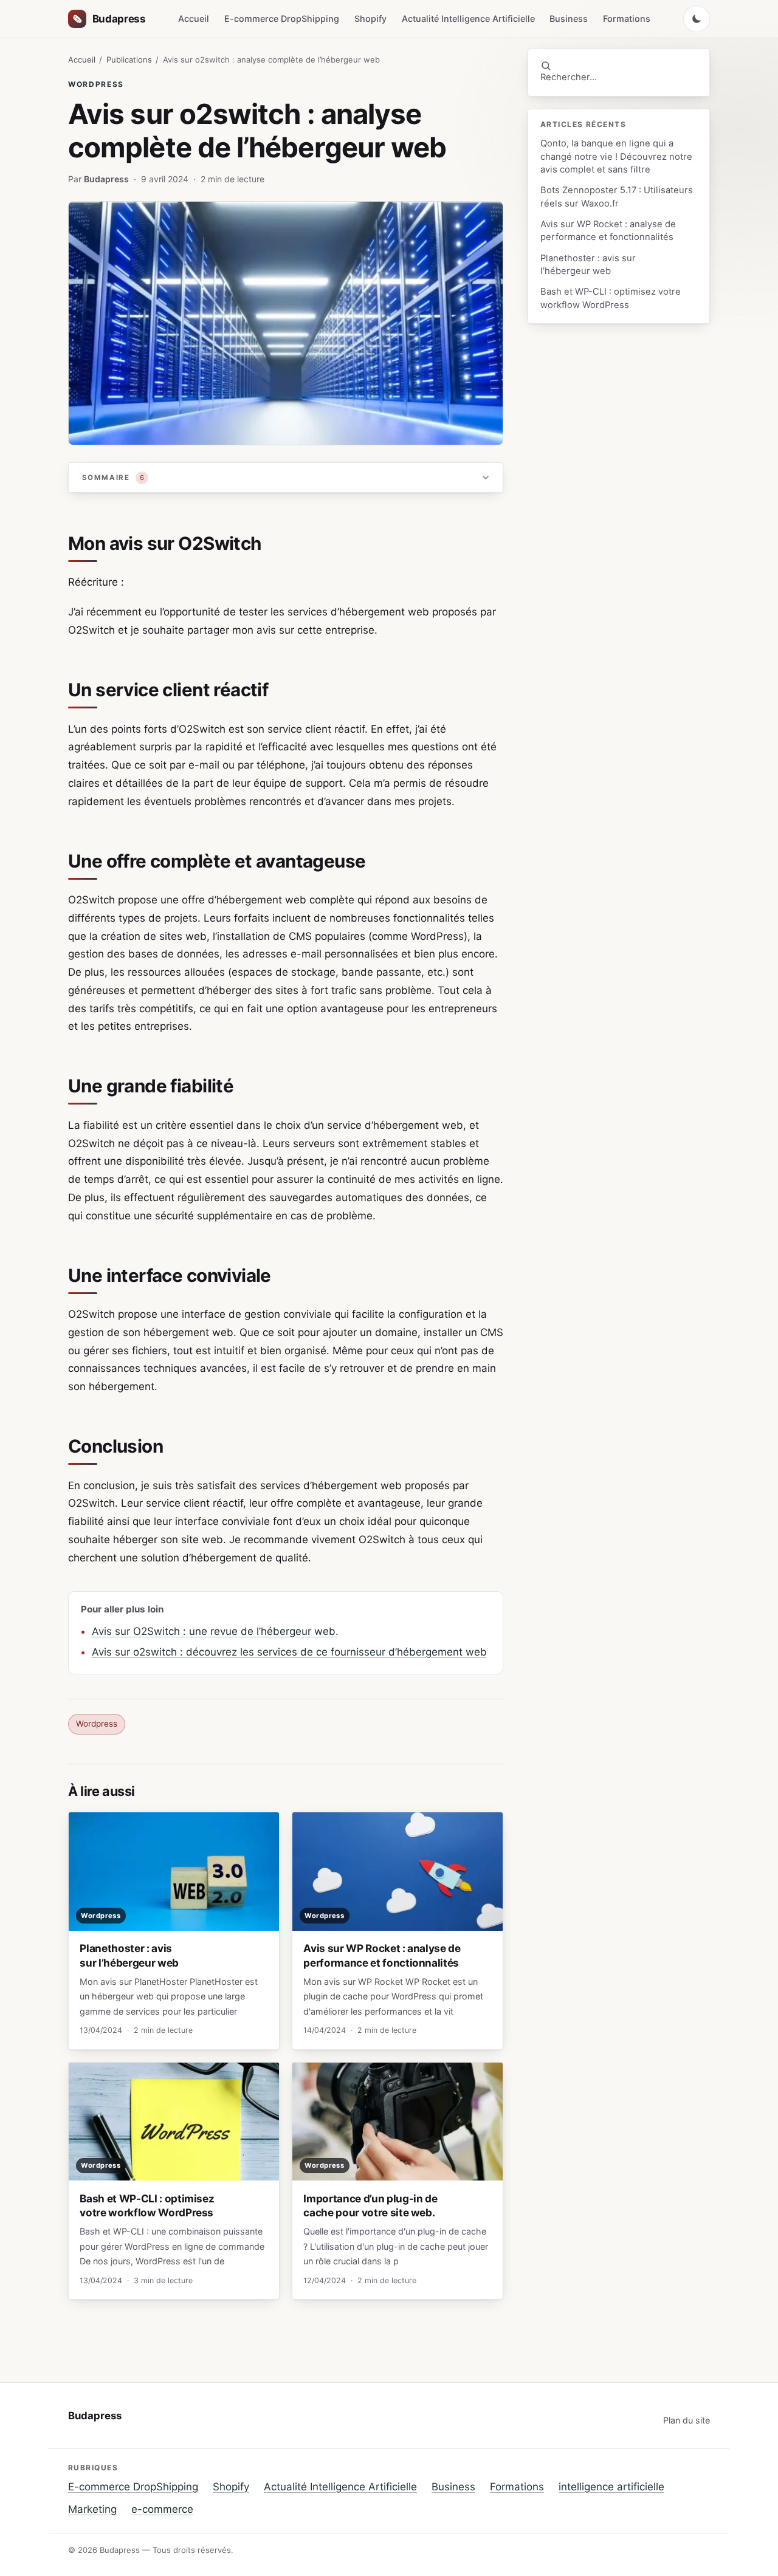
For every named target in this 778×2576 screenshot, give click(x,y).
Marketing (92, 2509)
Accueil (194, 19)
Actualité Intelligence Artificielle (468, 19)
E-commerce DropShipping (282, 19)
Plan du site (687, 2420)
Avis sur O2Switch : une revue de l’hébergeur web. (215, 1631)
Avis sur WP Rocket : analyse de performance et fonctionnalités (608, 231)
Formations (627, 19)
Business (569, 19)
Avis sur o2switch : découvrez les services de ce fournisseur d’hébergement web (289, 1652)
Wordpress (96, 84)
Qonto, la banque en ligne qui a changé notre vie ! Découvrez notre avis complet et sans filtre (616, 156)
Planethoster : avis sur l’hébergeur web (588, 265)
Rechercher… (569, 77)
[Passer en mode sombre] (697, 19)
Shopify (370, 19)
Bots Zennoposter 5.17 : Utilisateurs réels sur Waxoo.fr (617, 197)
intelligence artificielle (611, 2487)
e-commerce (162, 2509)
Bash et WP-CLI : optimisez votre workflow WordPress (611, 298)
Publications (129, 60)
